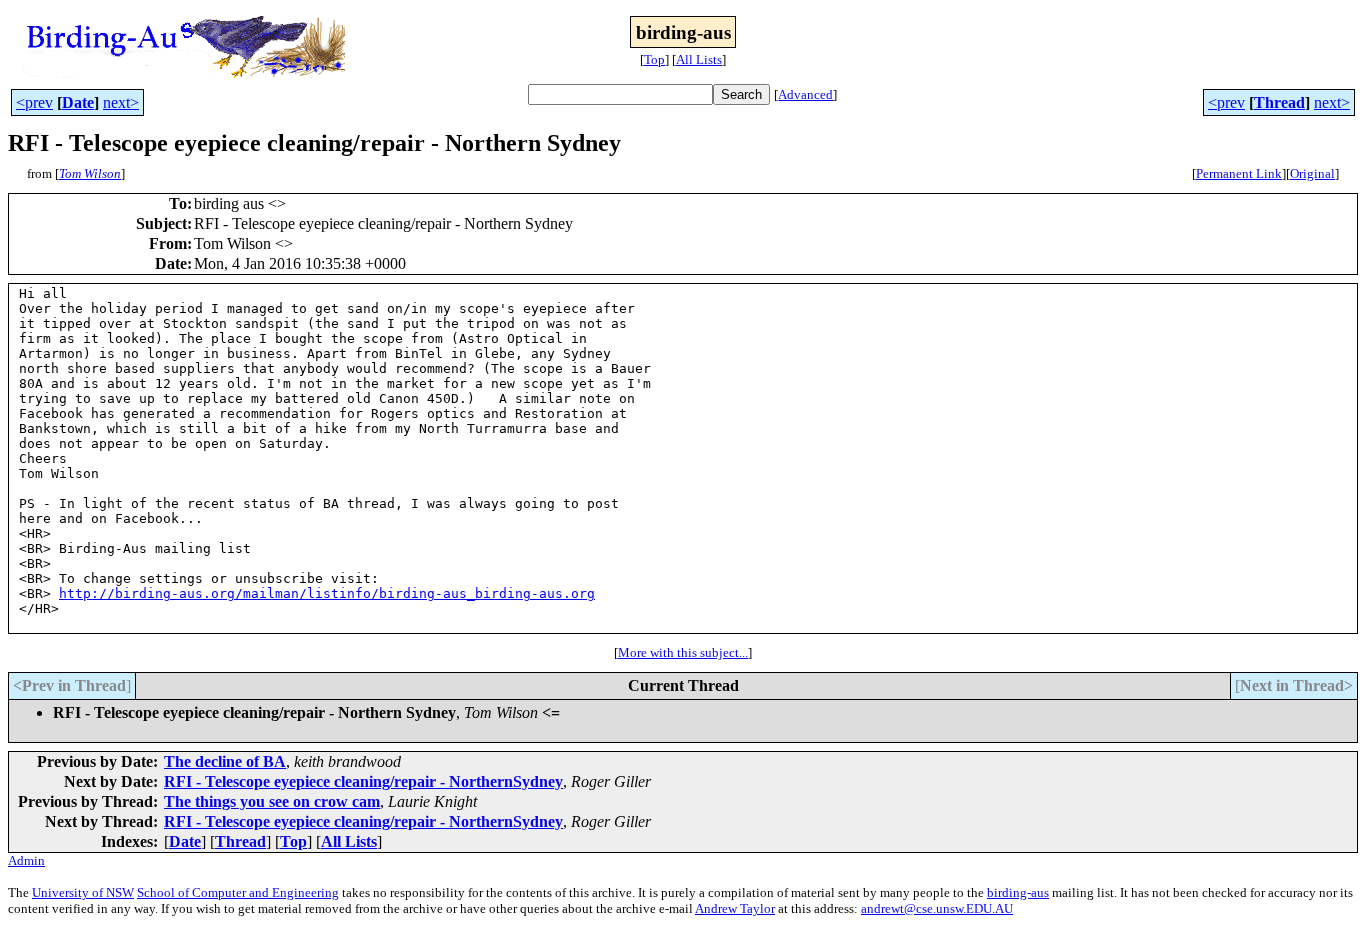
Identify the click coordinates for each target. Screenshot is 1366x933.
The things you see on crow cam (272, 801)
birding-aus (1018, 892)
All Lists (699, 59)
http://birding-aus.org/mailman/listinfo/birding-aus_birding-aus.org (327, 593)
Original (1312, 173)
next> (121, 102)
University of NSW (83, 892)
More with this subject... (683, 652)
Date (78, 102)
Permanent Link (1239, 173)
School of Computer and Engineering (238, 892)
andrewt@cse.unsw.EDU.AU (937, 908)
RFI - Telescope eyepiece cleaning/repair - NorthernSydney (363, 781)
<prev (34, 102)
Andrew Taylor (735, 908)
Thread (1279, 102)
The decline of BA (225, 761)
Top (654, 59)
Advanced (805, 94)
